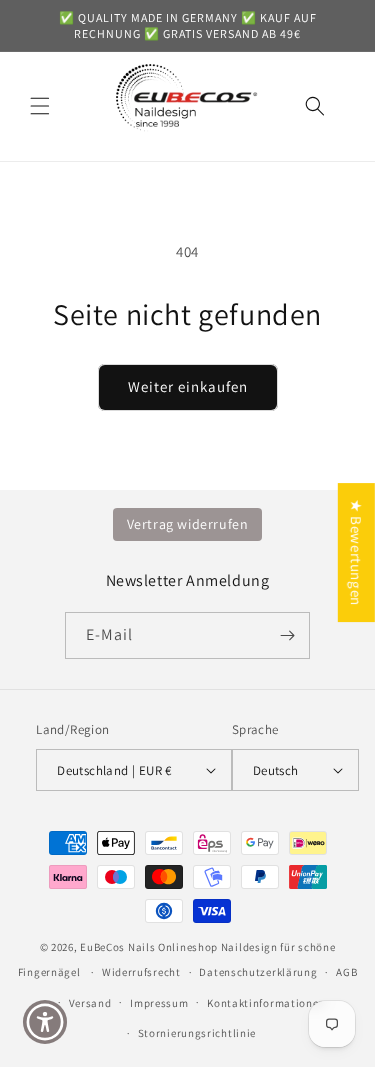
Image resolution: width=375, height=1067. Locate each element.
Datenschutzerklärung (258, 972)
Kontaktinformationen (266, 1003)
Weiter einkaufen (188, 386)
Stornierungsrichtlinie (197, 1033)
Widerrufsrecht (141, 972)
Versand (90, 1003)
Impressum (159, 1003)
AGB (346, 972)
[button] (40, 106)
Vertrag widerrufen (188, 524)
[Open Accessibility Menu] (45, 1022)
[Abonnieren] (287, 635)
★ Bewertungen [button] (356, 552)
